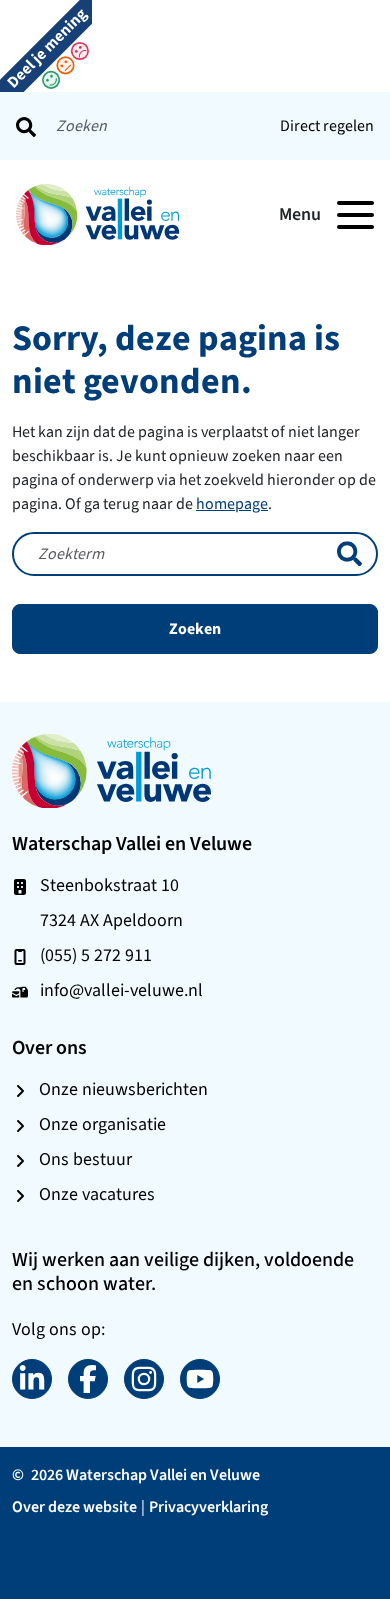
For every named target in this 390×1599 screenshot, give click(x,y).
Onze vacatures (97, 1194)
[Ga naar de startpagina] (112, 769)
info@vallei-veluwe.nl (121, 990)
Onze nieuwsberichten (123, 1089)
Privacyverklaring (208, 1506)
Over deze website (74, 1506)
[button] (46, 44)
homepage (232, 503)
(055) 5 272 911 (96, 955)
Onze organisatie (102, 1124)
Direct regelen (327, 125)
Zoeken (195, 628)
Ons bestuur (85, 1159)
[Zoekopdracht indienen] (26, 126)
